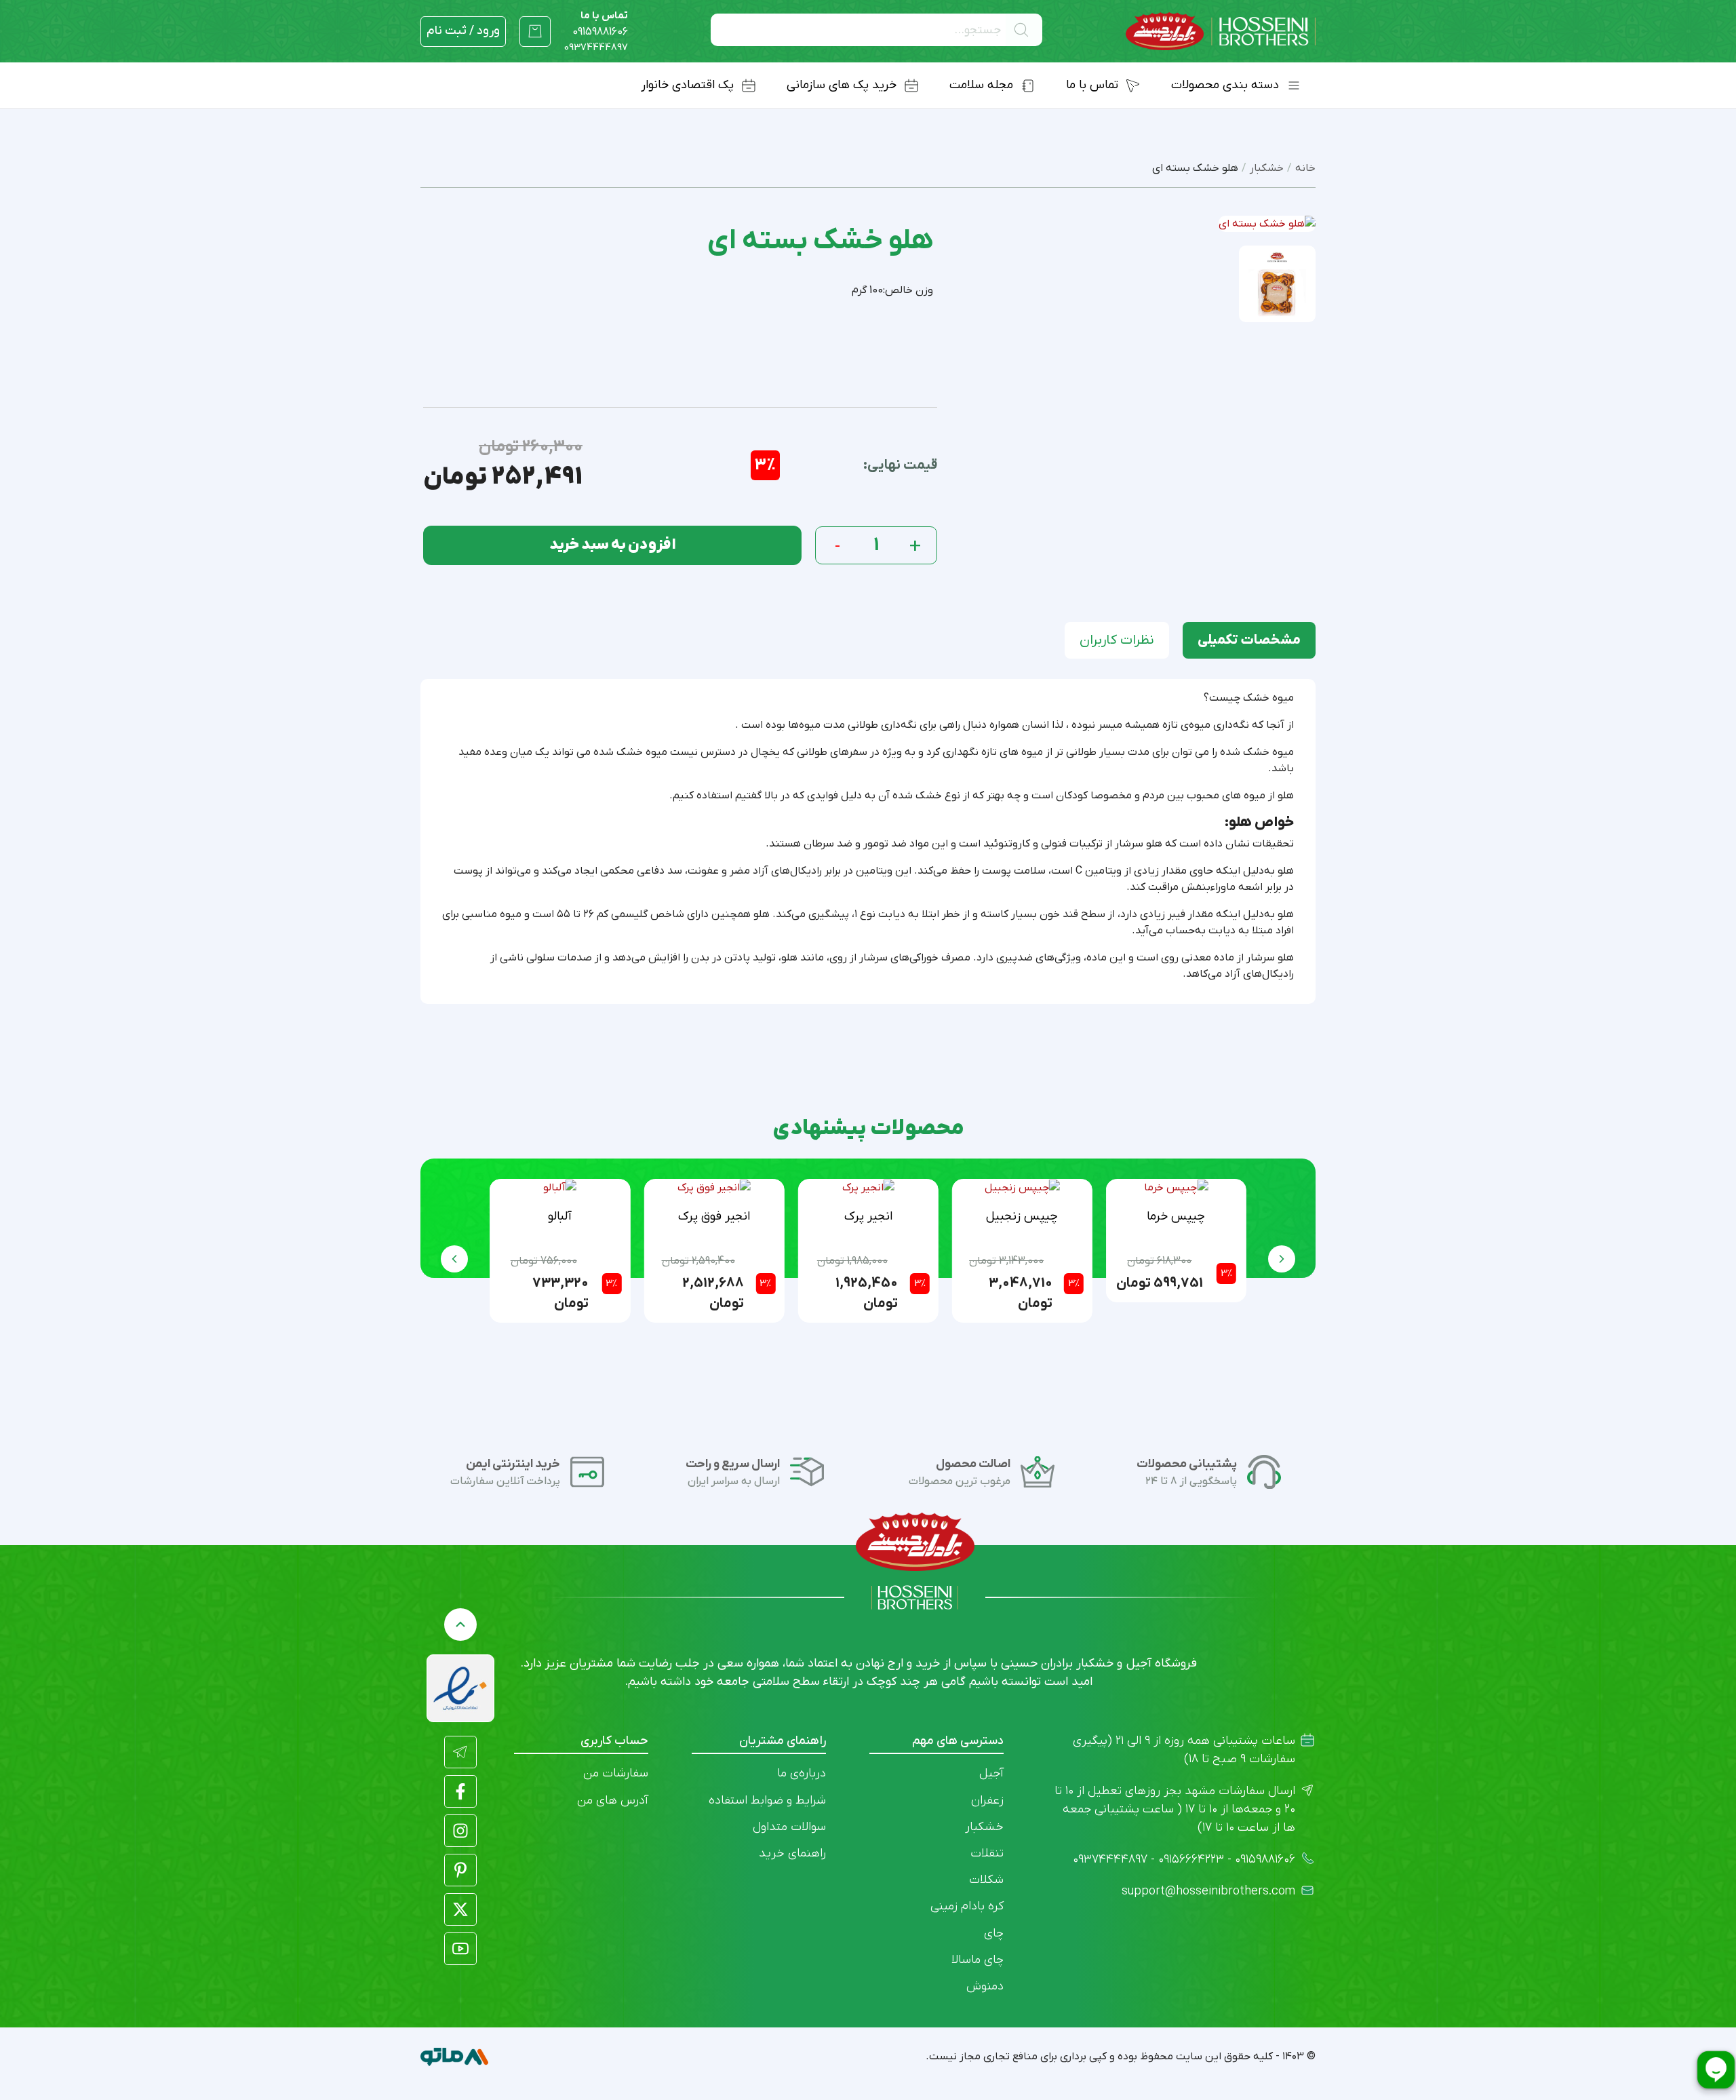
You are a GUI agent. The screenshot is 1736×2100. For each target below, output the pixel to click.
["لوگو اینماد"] (460, 1688)
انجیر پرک (868, 1217)
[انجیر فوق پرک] (714, 1188)
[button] (454, 1259)
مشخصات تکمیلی (1249, 640)
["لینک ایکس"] (460, 1909)
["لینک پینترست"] (460, 1870)
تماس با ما (600, 24)
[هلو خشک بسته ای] (1278, 284)
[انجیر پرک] (868, 1188)
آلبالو (560, 1217)
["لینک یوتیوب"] (460, 1949)
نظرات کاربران (1117, 640)
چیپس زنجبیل (1022, 1217)
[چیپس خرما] (1176, 1188)
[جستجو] (1024, 30)
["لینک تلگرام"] (460, 1752)
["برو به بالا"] (460, 1625)
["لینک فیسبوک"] (460, 1791)
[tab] (1249, 640)
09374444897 (596, 47)
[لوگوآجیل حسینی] (1221, 32)
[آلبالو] (560, 1188)
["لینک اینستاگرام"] (460, 1831)
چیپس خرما (1176, 1217)
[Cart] (535, 31)
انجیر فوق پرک (714, 1217)
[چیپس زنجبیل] (1022, 1188)
